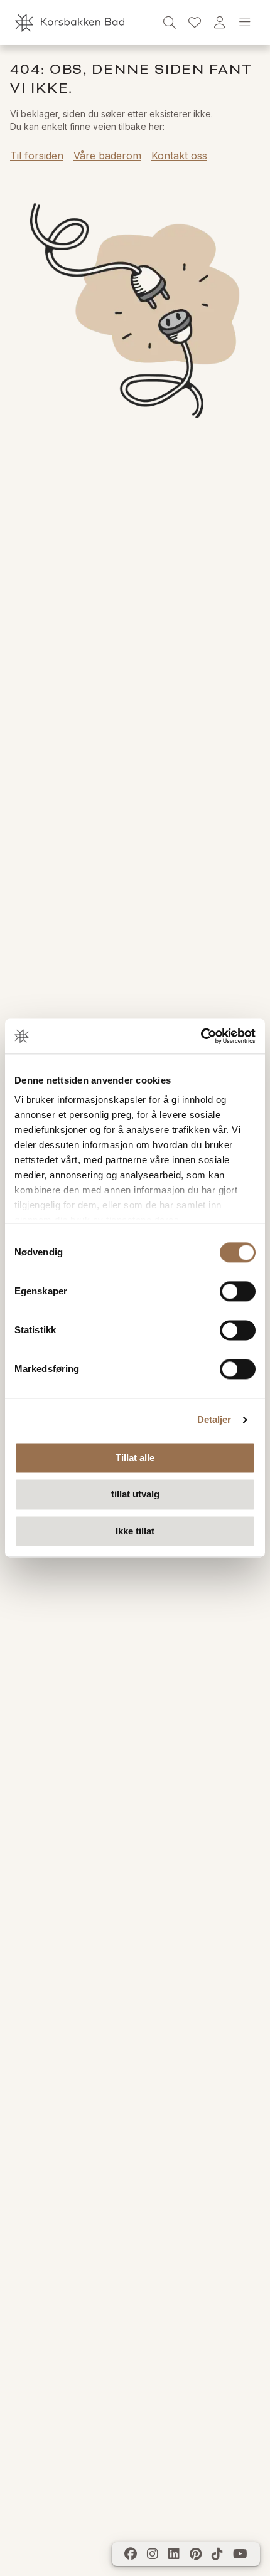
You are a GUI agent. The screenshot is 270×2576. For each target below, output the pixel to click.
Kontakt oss (179, 156)
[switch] (238, 1291)
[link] (195, 23)
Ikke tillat (135, 1531)
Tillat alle (135, 1458)
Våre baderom (107, 156)
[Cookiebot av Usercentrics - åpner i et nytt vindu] (201, 1036)
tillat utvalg (135, 1495)
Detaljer (214, 1419)
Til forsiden (37, 156)
